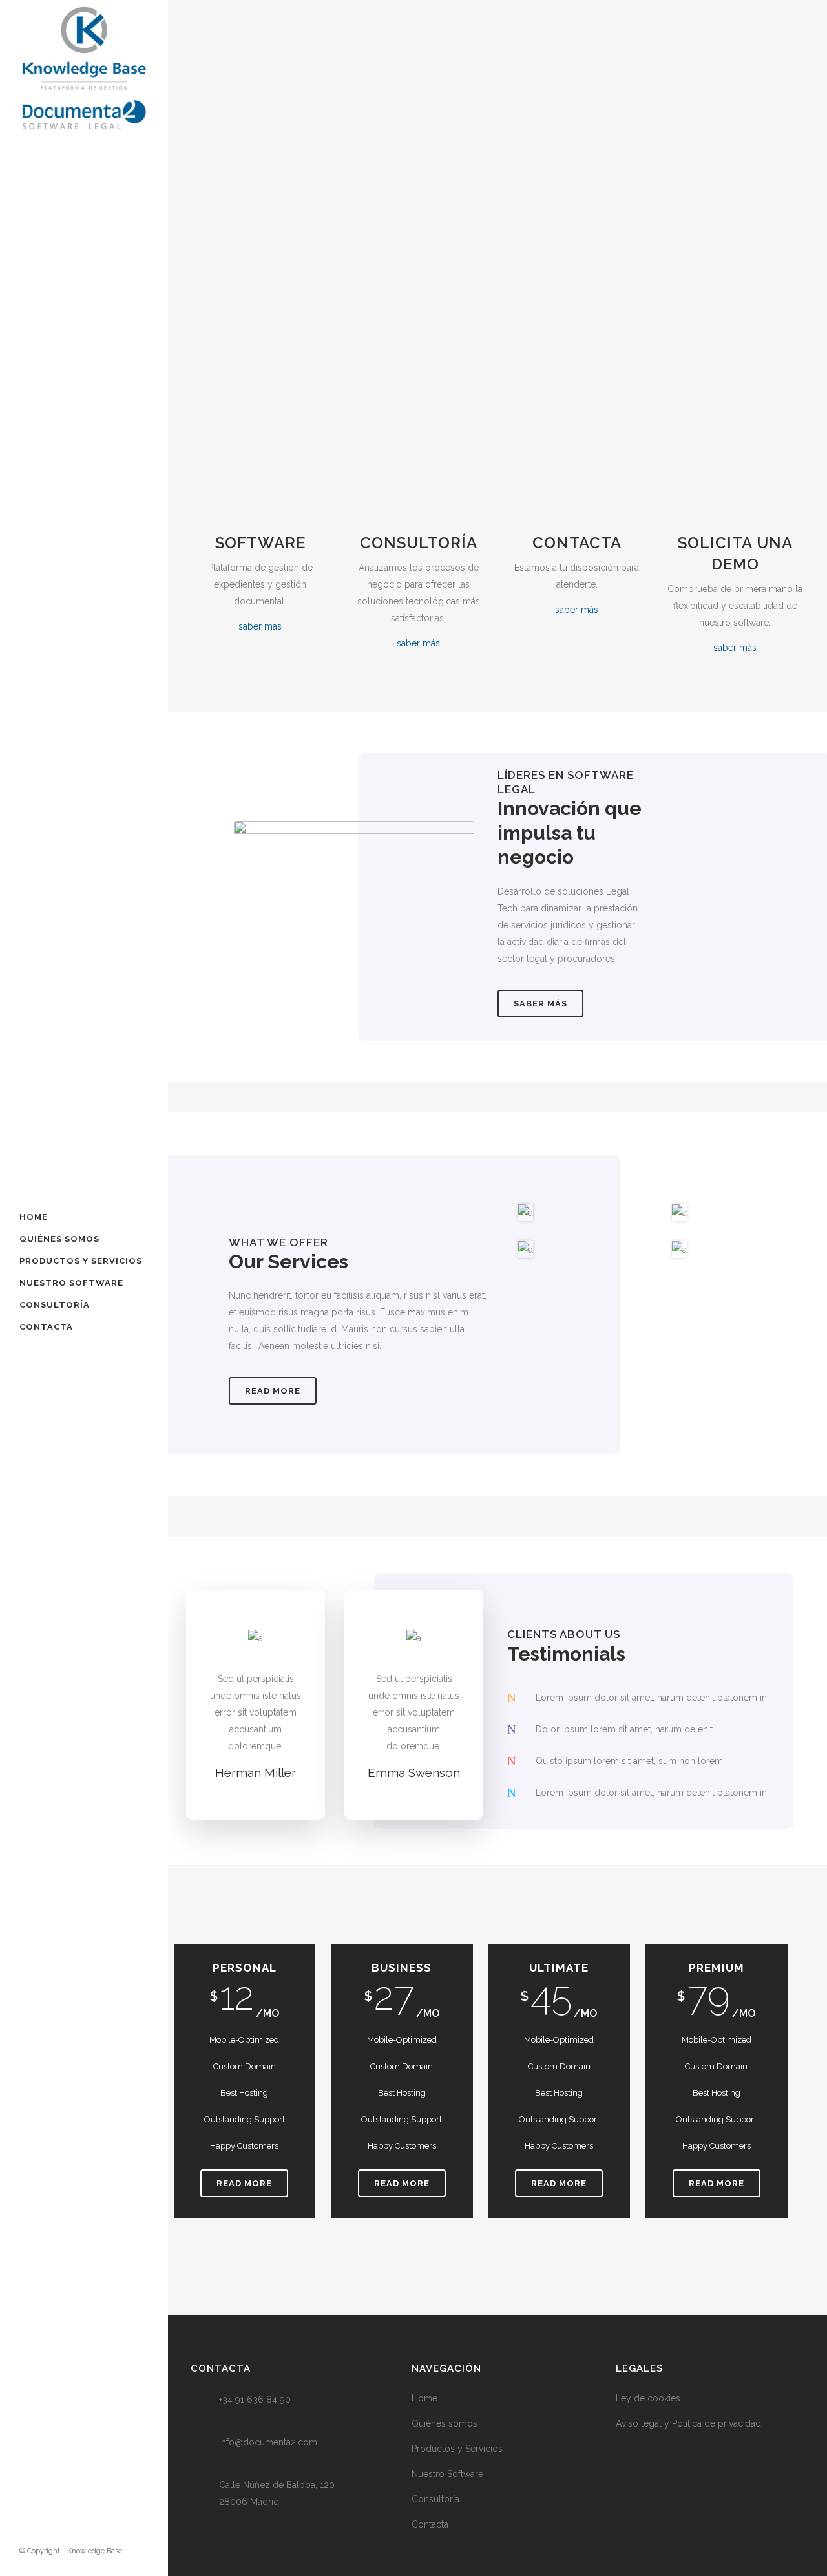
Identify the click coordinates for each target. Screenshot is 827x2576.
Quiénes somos (445, 2423)
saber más (260, 626)
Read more (273, 1391)
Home (424, 2398)
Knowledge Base (95, 2551)
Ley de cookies (648, 2398)
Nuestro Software (447, 2474)
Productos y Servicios (457, 2449)
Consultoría (435, 2499)
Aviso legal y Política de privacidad (688, 2423)
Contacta (430, 2524)
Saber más (540, 1004)
